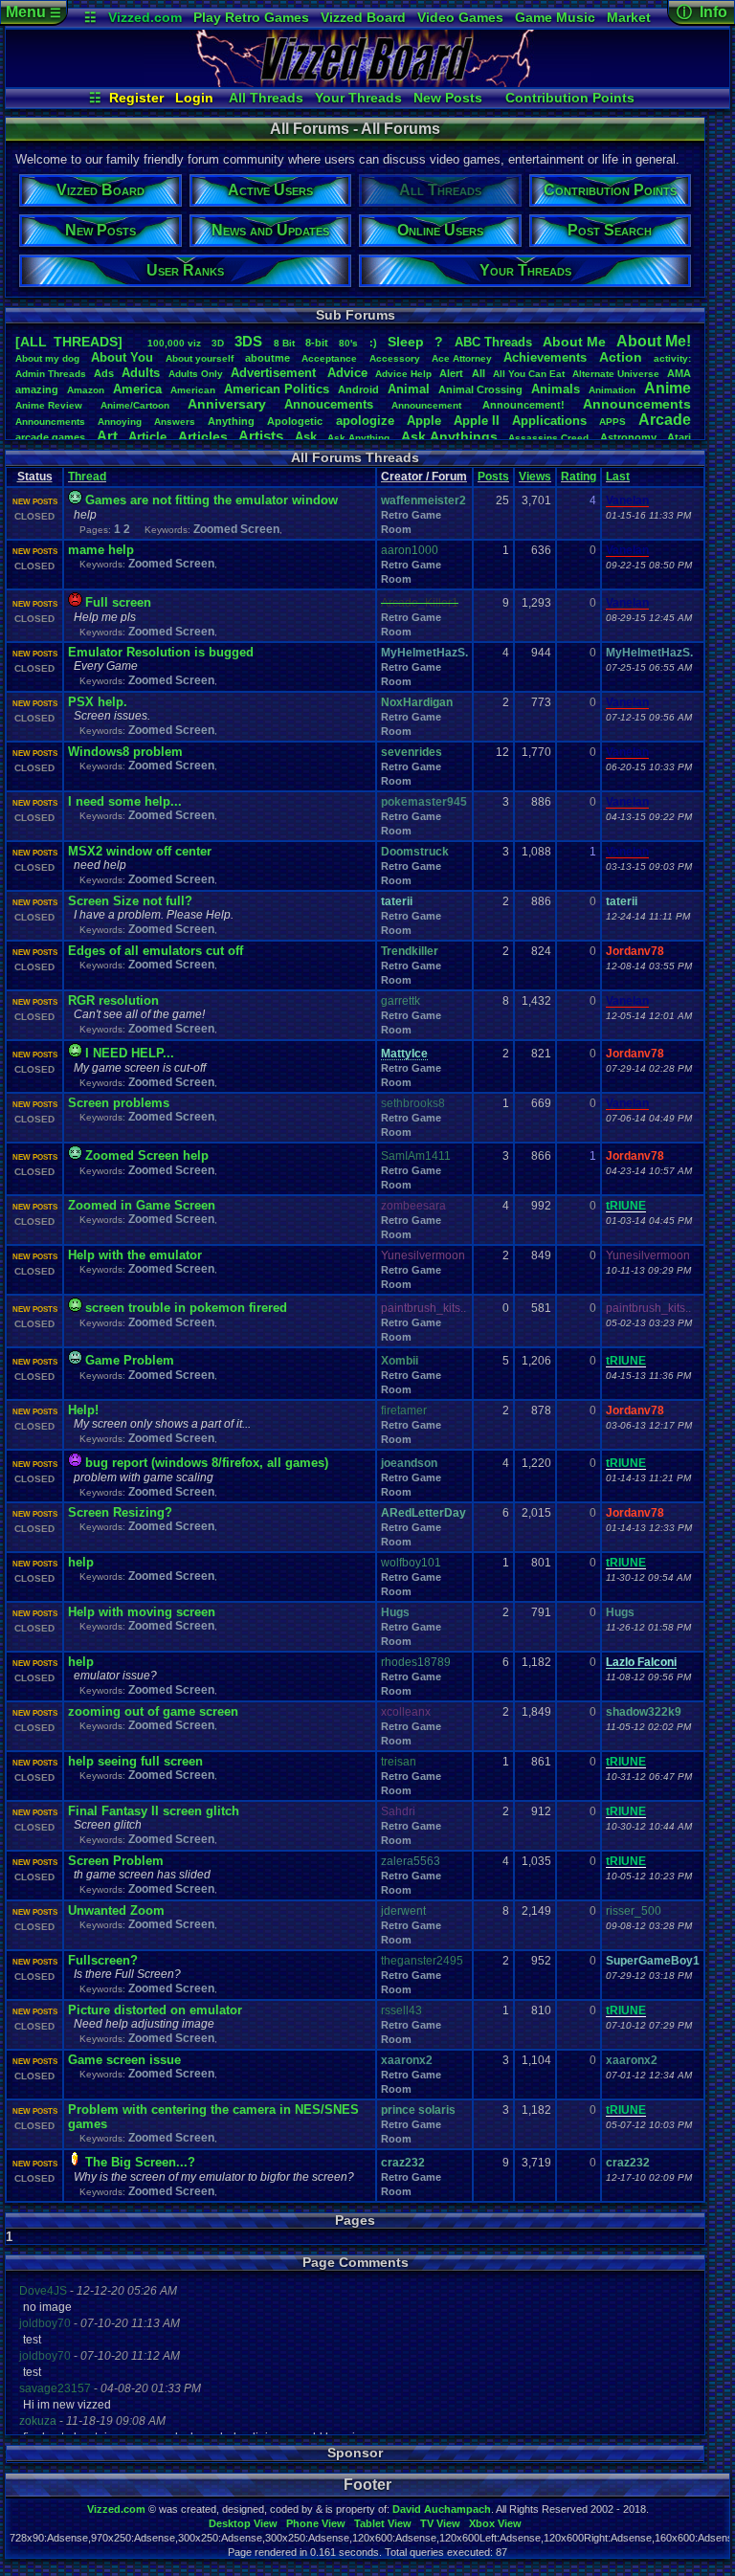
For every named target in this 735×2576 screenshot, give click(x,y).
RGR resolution (113, 1000)
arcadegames (50, 437)
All (479, 373)
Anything (231, 421)
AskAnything (358, 438)
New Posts (448, 98)
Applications (549, 421)
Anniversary (227, 404)
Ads (104, 373)
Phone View (316, 2523)
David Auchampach (442, 2509)
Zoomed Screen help (147, 1155)
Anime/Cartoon (135, 405)
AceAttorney (462, 358)
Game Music (555, 17)
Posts (493, 477)
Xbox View (495, 2523)
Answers (175, 422)
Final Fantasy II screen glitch (154, 1811)
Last (618, 477)
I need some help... (125, 801)
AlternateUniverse (616, 374)
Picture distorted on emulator (155, 2010)
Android (358, 389)
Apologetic (295, 421)
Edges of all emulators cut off (156, 951)
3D (218, 343)
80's (348, 343)
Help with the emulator (135, 1255)
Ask (306, 437)
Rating (579, 477)
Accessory (395, 358)
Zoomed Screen (236, 529)
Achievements (545, 357)
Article (147, 437)
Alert (451, 373)
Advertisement (275, 373)
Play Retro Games (251, 17)
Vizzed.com (145, 17)
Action (621, 357)
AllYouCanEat (529, 374)
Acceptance (329, 358)
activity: (672, 358)
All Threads (266, 98)
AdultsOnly (196, 374)
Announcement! (523, 405)
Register (136, 98)
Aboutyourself (200, 358)
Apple (424, 421)
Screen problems (119, 1103)
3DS (248, 341)
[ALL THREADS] (69, 342)
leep (406, 342)
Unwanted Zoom (116, 1910)
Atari (679, 437)
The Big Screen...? (140, 2162)
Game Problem (130, 1360)
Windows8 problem (125, 752)
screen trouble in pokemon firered (186, 1308)
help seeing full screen (135, 1761)
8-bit (317, 343)
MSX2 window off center (140, 851)
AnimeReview (49, 405)
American (193, 390)
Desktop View (243, 2523)
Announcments (50, 422)
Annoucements (329, 404)
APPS (612, 422)
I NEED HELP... (130, 1053)
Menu (33, 12)
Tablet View (383, 2523)
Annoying (120, 422)
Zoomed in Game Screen (142, 1205)
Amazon (86, 390)
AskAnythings (449, 436)
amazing (37, 389)
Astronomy (628, 437)
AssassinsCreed (548, 438)
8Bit (284, 343)
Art (107, 436)
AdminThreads (51, 374)
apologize (365, 421)
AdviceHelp (403, 374)
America (137, 389)
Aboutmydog (47, 358)
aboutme (267, 358)
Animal (409, 389)
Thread (87, 477)
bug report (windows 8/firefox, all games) (207, 1463)
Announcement (428, 405)
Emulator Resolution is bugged (161, 652)
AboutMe (574, 342)
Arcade (665, 420)
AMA (679, 373)
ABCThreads (493, 342)
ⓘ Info (702, 12)
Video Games (460, 17)
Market (629, 17)
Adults (141, 373)
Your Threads (358, 98)
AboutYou (122, 357)
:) (373, 343)
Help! (83, 1410)
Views (535, 477)
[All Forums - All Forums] (367, 82)
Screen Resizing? (120, 1512)
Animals (556, 389)
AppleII (477, 421)
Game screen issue (124, 2060)
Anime (668, 388)
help (81, 1562)
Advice (347, 373)
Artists (261, 436)
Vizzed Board (363, 17)
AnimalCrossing (480, 389)
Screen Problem (116, 1861)
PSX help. (98, 702)
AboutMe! (654, 341)
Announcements (637, 404)
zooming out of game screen (153, 1711)
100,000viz (174, 343)
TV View (440, 2523)
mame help (101, 550)
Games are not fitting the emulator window (212, 500)
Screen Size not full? (130, 901)
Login (194, 98)
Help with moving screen (142, 1612)
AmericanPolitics (277, 389)
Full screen (118, 602)
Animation (612, 390)
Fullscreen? (103, 1960)
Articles (203, 436)
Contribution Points (570, 98)
